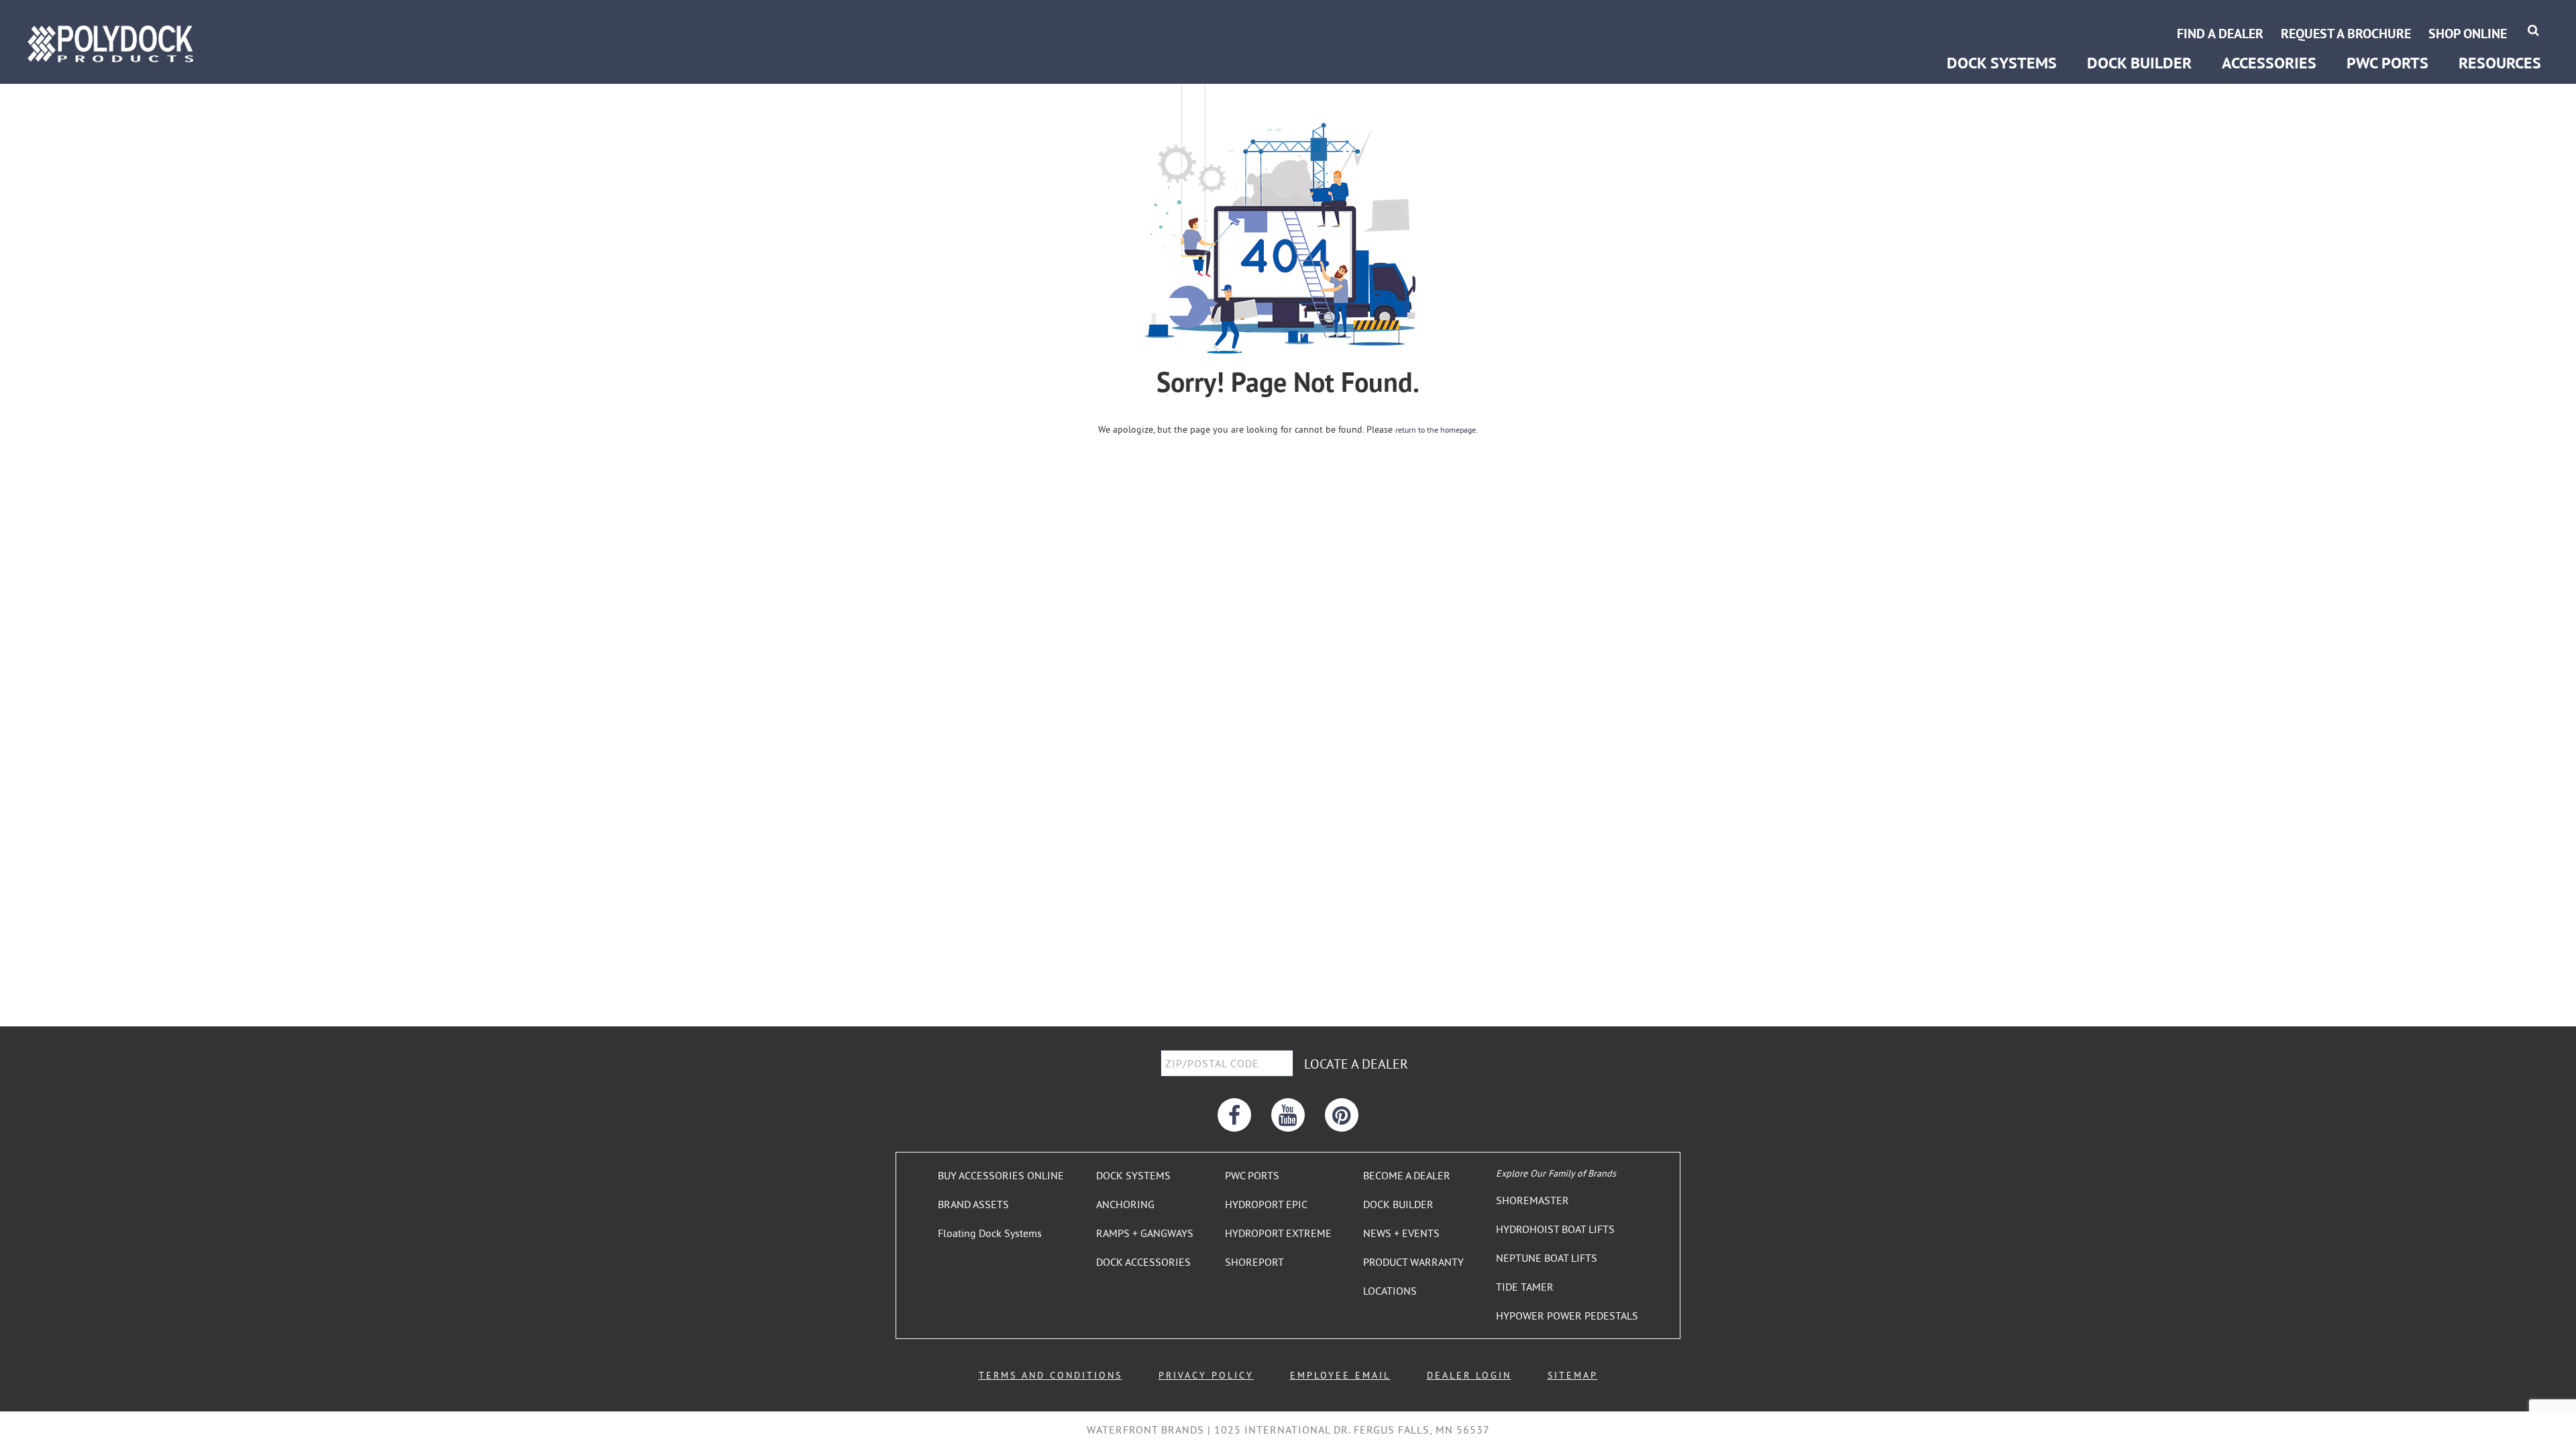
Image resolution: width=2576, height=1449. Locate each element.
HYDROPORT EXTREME (1278, 1233)
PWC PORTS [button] (2387, 63)
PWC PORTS (1252, 1175)
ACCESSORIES (2269, 63)
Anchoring (1969, 18)
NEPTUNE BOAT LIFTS (1547, 1258)
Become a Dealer (2499, 18)
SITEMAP (1573, 1375)
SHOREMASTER (1533, 1200)
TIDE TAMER (1525, 1287)
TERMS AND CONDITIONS (1051, 1375)
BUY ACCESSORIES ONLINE (1001, 1175)
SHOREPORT (1254, 1262)
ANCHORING (1125, 1204)
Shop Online (2468, 34)
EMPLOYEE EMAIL (1340, 1375)
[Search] (2533, 30)
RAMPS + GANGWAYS (1145, 1233)
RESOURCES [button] (2500, 63)
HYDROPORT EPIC (1266, 1204)
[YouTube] (1288, 1115)
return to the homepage (1436, 430)
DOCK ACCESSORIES (1143, 1262)
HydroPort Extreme (2388, 18)
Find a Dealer (2220, 34)
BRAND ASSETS (973, 1204)
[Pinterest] (1342, 1115)
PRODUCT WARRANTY (1413, 1262)
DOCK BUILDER (2139, 63)
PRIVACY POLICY (1206, 1375)
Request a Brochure (2346, 34)
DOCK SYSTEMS (1133, 1175)
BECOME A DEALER (1407, 1175)
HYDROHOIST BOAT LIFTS (1555, 1229)
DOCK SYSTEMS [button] (2002, 63)
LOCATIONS (1390, 1291)
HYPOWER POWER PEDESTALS (1567, 1316)
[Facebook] (1234, 1115)
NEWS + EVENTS (1401, 1233)
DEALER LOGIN (1469, 1375)
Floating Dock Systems (990, 1233)
